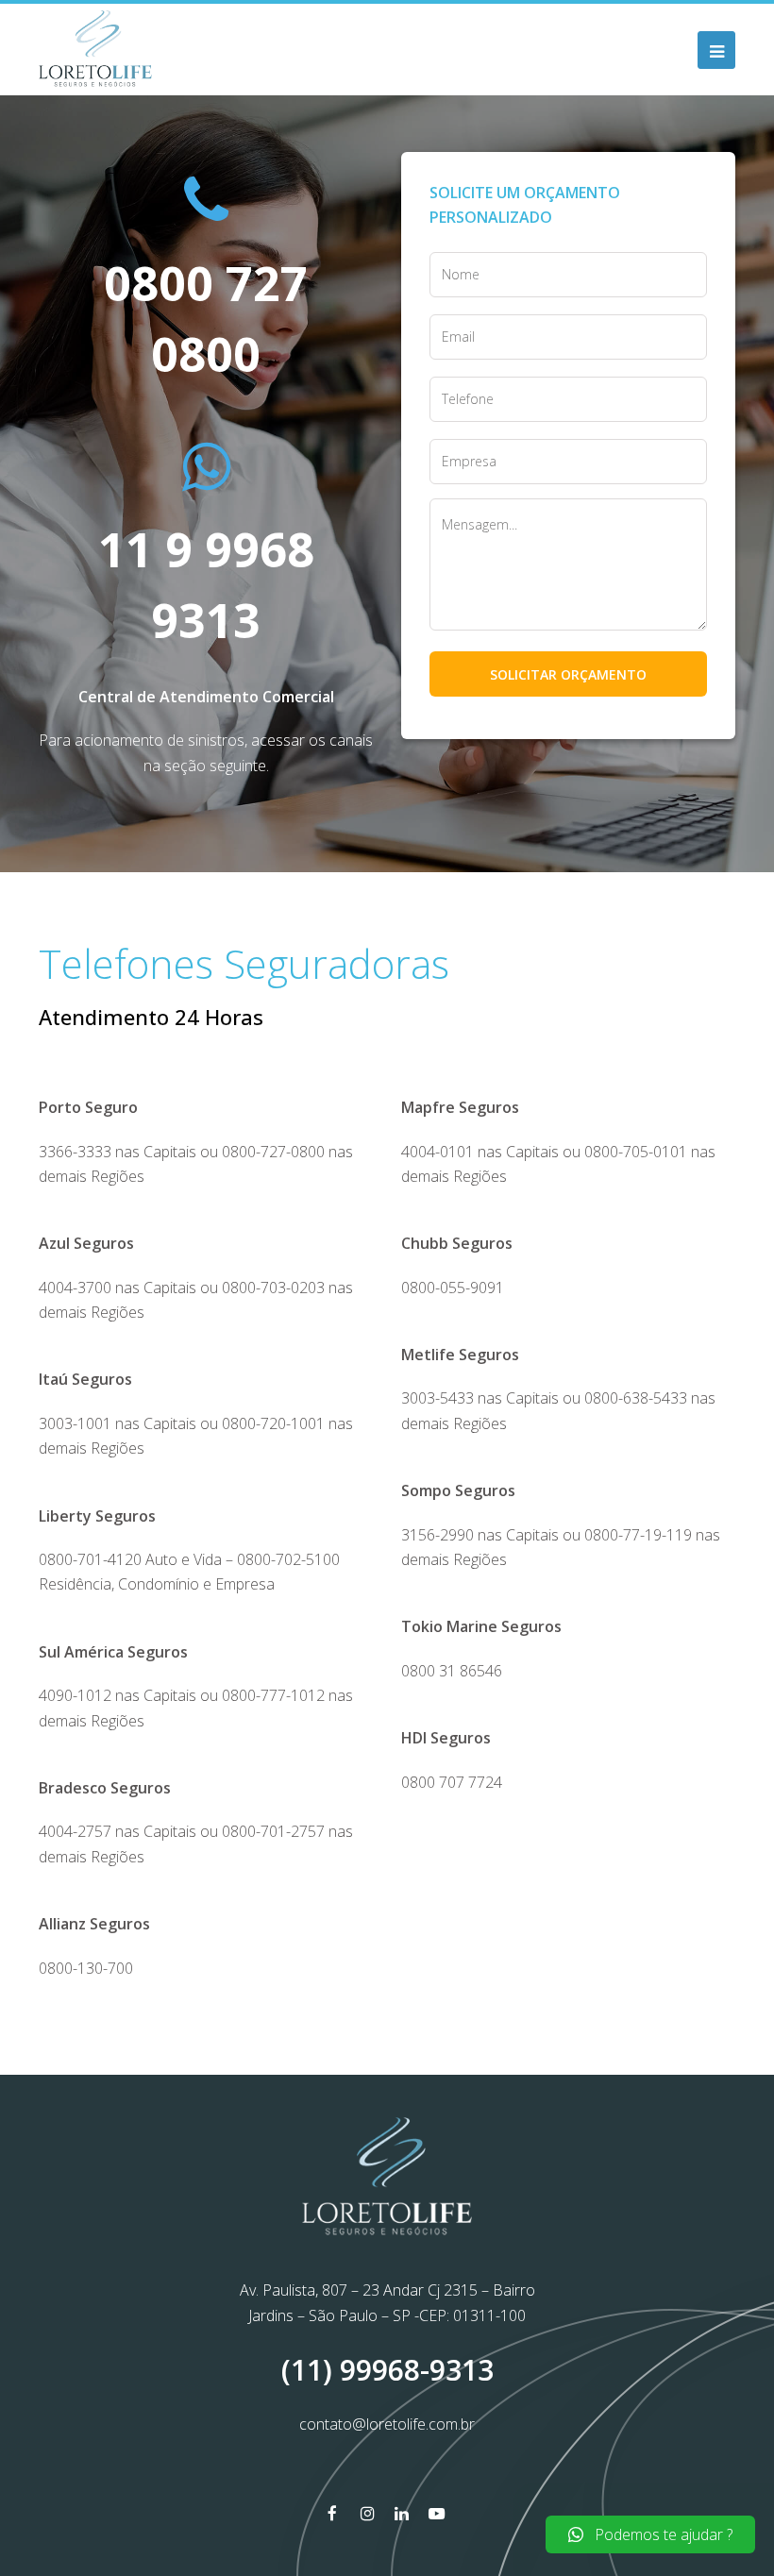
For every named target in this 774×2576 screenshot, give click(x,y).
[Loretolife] (95, 48)
